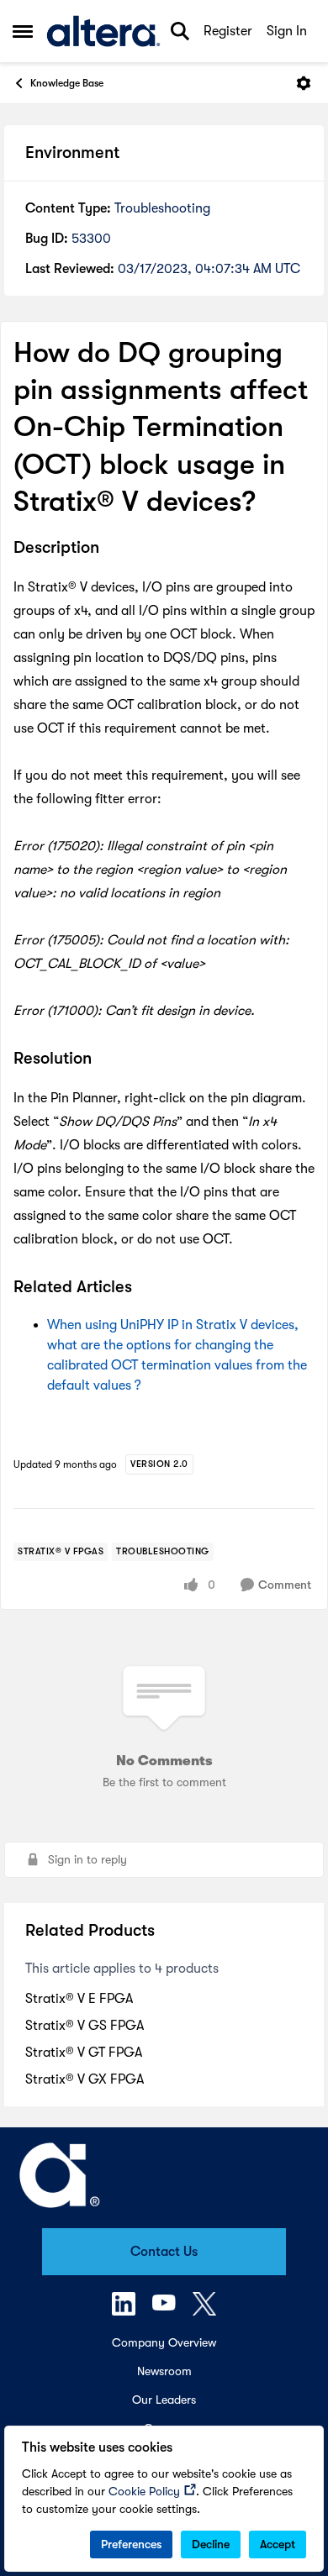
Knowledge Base (67, 83)
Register (228, 31)
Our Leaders (164, 2400)
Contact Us (164, 2252)
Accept (278, 2544)
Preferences (131, 2544)
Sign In (287, 31)
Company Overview (164, 2342)
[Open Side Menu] (23, 31)
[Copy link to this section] (112, 549)
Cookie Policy (144, 2491)
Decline (211, 2544)
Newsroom (164, 2371)
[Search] (180, 31)
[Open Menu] (304, 83)
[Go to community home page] (103, 31)
